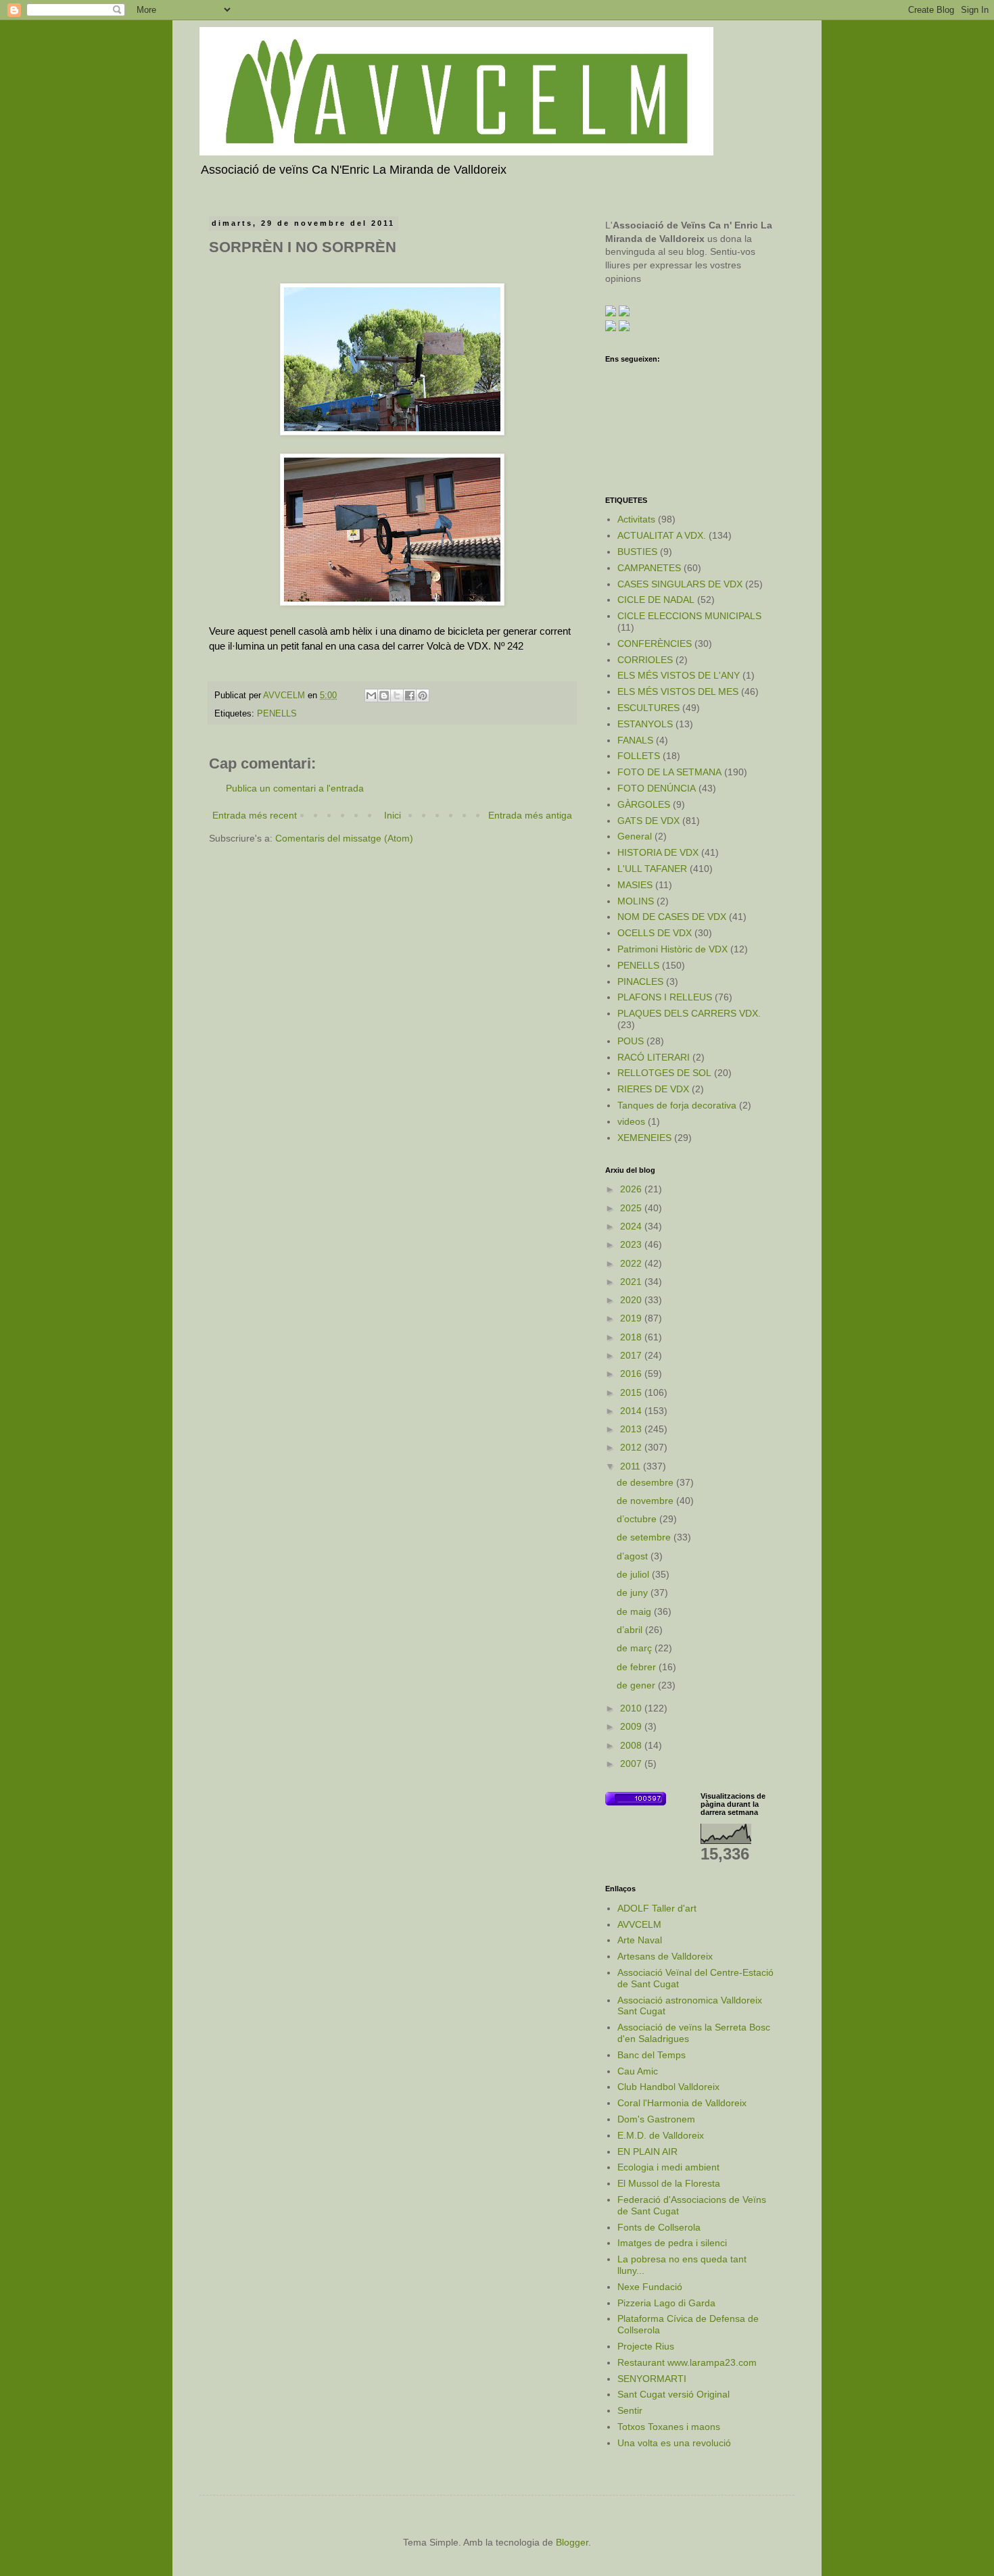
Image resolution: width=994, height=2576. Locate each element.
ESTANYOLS (645, 724)
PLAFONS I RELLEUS (665, 997)
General (635, 836)
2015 (632, 1392)
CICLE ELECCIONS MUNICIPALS (689, 616)
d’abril (631, 1630)
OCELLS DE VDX (655, 933)
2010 (632, 1708)
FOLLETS (639, 756)
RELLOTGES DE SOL (664, 1073)
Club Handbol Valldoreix (668, 2087)
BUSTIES (637, 552)
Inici (393, 815)
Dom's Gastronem (656, 2119)
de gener (637, 1685)
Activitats (636, 519)
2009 (632, 1726)
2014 (632, 1411)
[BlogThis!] (384, 696)
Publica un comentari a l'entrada (295, 788)
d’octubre (638, 1519)
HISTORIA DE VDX (658, 852)
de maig (635, 1611)
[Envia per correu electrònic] (371, 696)
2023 (632, 1244)
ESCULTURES (648, 708)
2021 (632, 1282)
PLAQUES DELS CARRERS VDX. (689, 1013)
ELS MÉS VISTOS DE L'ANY (679, 675)
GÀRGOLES (644, 804)
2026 (632, 1189)
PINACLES (640, 981)
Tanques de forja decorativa (677, 1105)
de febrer (638, 1667)
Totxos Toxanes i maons (669, 2427)
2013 (632, 1429)
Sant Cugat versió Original (673, 2394)
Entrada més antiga (530, 815)
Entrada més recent (255, 815)
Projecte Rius (646, 2346)
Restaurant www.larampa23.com (687, 2362)
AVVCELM (639, 1924)
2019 (632, 1318)
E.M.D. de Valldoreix (661, 2135)
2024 (632, 1226)
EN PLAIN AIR (647, 2152)
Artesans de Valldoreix (665, 1956)
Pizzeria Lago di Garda (666, 2303)
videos (631, 1121)
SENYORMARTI (652, 2379)
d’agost (634, 1556)
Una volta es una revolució (674, 2443)
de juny (634, 1593)
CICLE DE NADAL (656, 600)
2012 (632, 1447)
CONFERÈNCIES (655, 643)
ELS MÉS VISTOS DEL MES (678, 691)
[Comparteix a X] (397, 696)
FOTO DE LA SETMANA (669, 772)
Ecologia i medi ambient (668, 2167)
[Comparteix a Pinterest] (423, 696)
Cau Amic (638, 2071)
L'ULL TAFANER (652, 869)
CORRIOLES (645, 660)
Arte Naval (640, 1940)
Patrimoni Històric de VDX (672, 949)
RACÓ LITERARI (654, 1057)
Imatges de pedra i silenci (672, 2243)
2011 (632, 1466)
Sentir (630, 2410)
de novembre (646, 1501)
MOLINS (636, 901)
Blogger (572, 2542)
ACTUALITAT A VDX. (662, 535)
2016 (632, 1374)
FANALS (635, 740)
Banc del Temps (652, 2055)
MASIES (635, 885)
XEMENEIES (644, 1138)
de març (636, 1648)
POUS (631, 1041)
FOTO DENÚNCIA (657, 788)
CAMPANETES (649, 568)
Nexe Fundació (650, 2287)
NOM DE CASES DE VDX (672, 917)
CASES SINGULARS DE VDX (680, 584)
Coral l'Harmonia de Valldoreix (682, 2103)
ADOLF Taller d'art (657, 1908)
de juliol (634, 1574)
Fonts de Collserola (659, 2227)
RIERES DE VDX (653, 1089)
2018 (632, 1337)
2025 (632, 1208)
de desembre (646, 1482)
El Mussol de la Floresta (669, 2183)
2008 (632, 1745)
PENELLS (277, 714)
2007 (632, 1764)
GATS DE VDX (648, 821)
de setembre (645, 1537)
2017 (632, 1355)
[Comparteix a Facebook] (410, 696)
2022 (632, 1263)
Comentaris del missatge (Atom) (344, 838)
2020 (632, 1300)
